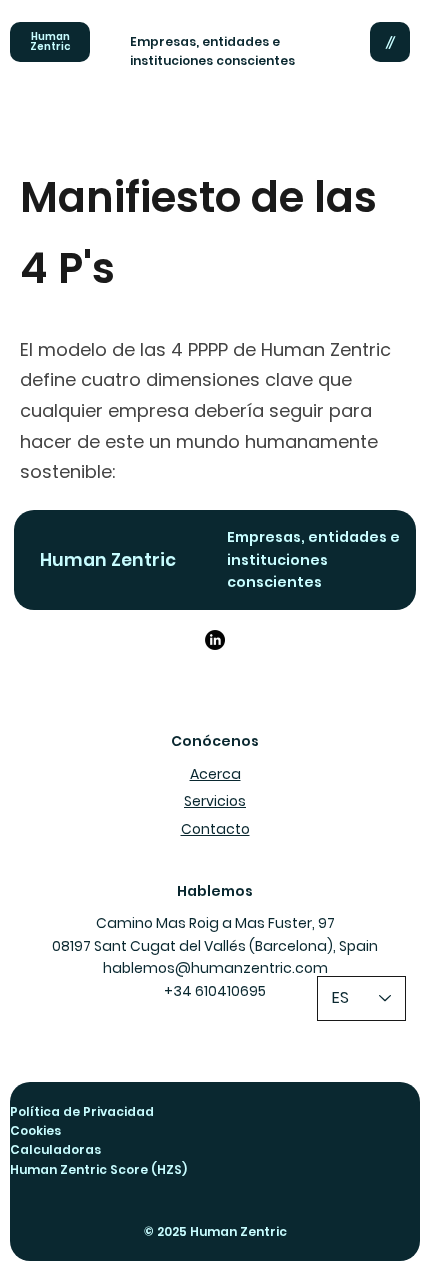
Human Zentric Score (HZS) (98, 1169)
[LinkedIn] (215, 640)
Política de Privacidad (82, 1111)
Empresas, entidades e (206, 41)
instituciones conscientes (212, 60)
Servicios (215, 801)
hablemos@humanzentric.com (215, 968)
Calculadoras (55, 1149)
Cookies (35, 1130)
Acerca (215, 774)
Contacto (215, 829)
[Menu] (390, 42)
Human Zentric (50, 41)
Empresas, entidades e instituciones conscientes (313, 559)
